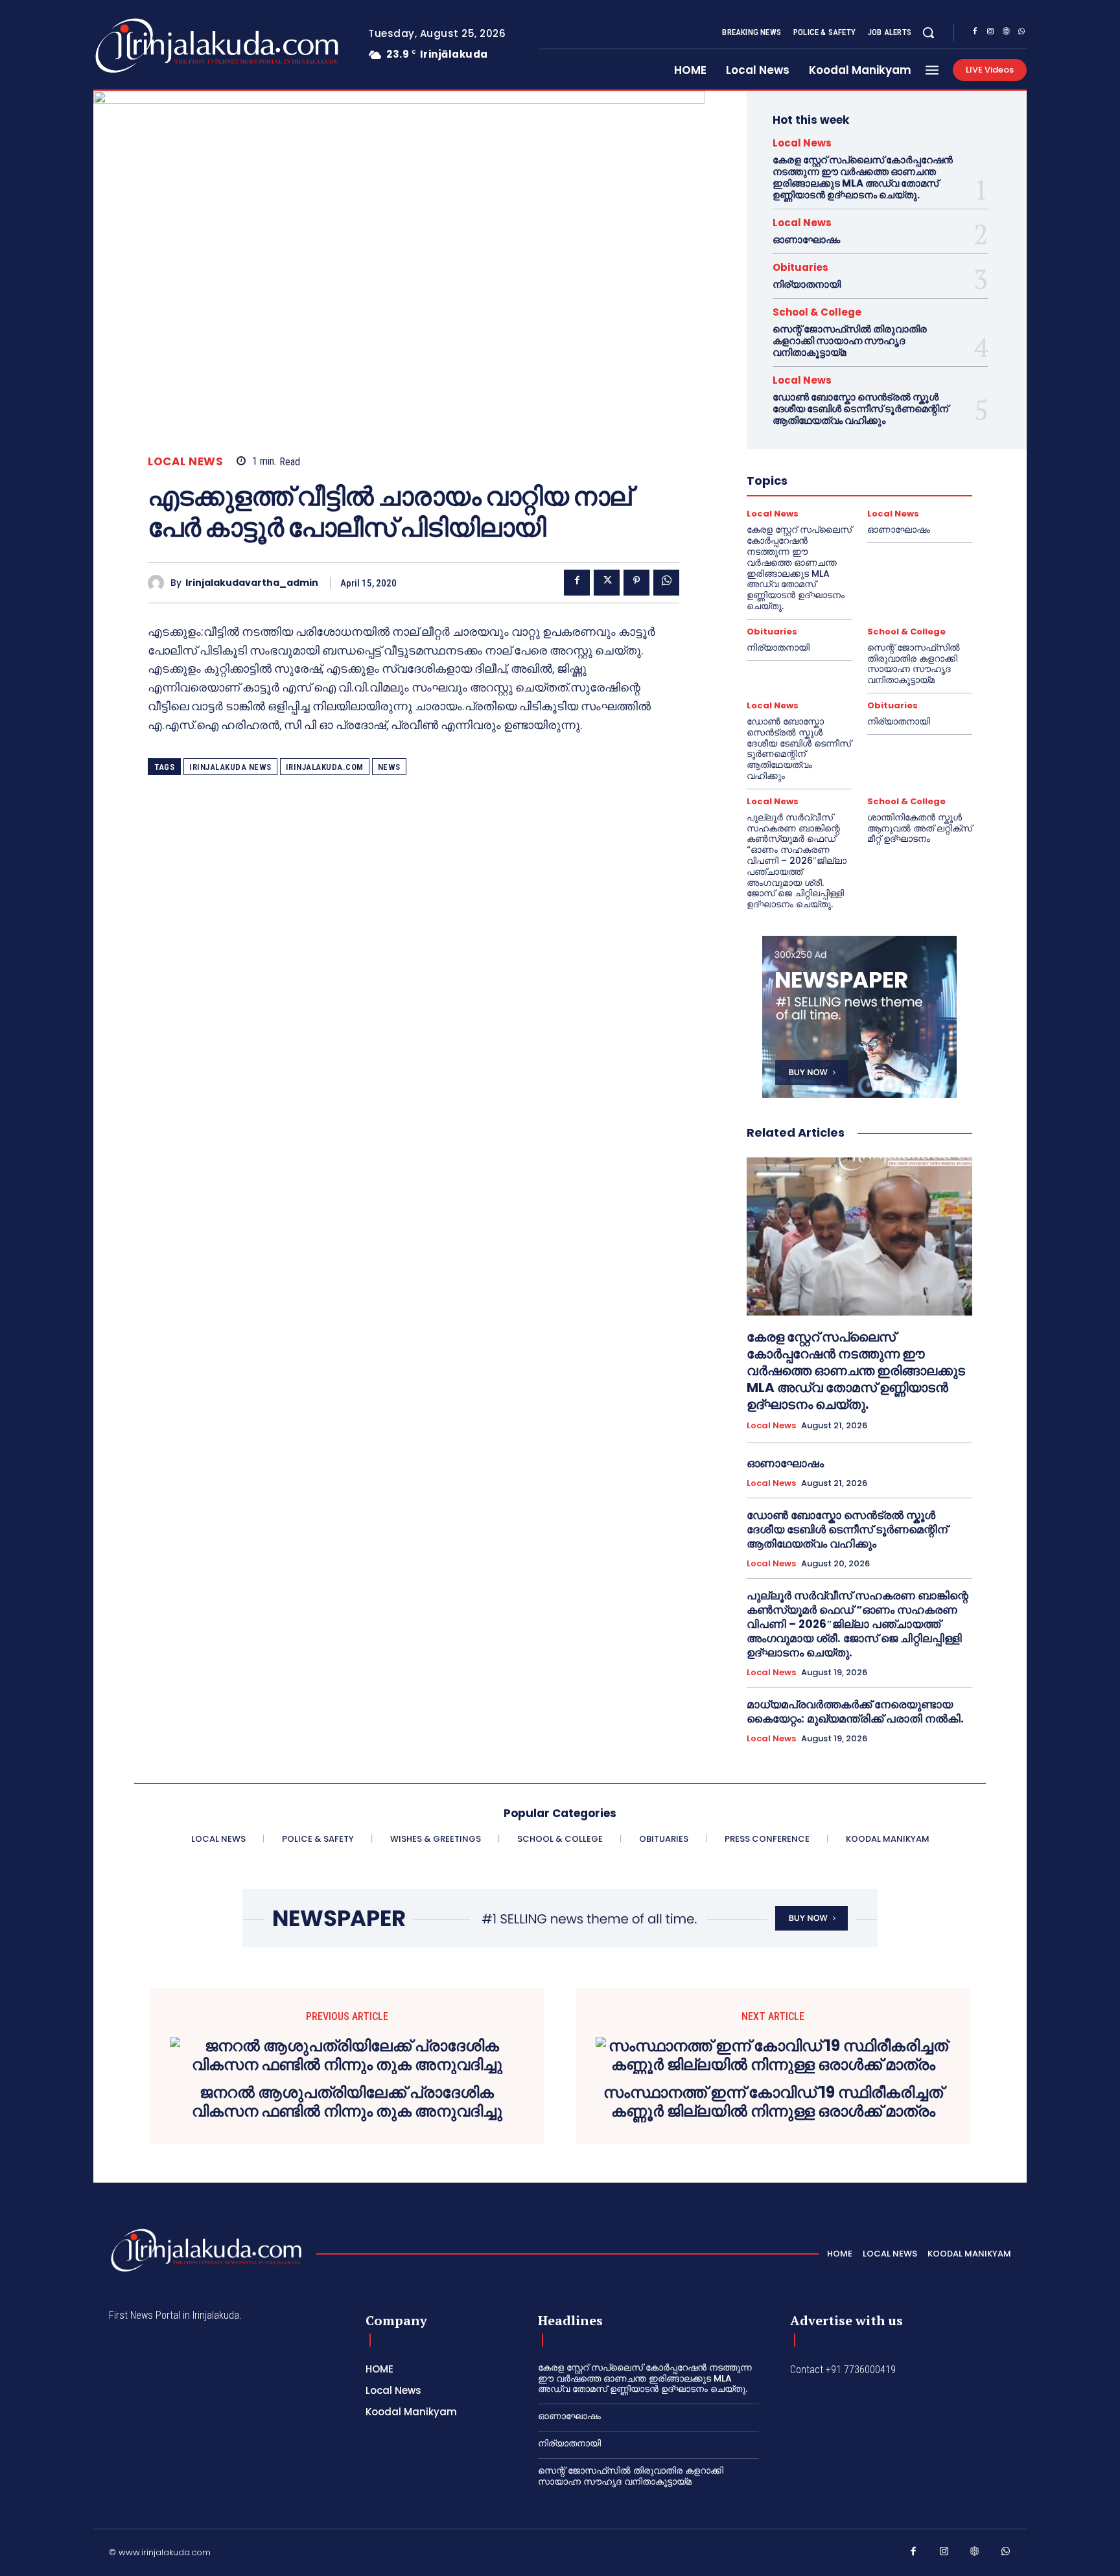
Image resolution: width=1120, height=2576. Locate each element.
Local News (185, 462)
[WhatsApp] (1021, 33)
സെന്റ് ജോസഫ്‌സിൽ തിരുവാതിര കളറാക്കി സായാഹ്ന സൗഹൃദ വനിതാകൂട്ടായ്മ (850, 341)
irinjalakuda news (230, 767)
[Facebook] (975, 33)
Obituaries (800, 267)
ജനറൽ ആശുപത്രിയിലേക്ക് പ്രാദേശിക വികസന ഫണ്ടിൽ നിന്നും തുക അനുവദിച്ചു (347, 2102)
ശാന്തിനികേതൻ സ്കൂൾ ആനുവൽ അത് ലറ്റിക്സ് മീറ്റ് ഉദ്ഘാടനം (920, 828)
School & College (817, 312)
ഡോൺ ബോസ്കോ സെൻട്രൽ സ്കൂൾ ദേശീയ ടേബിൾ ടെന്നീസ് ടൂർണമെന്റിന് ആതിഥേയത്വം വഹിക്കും (860, 409)
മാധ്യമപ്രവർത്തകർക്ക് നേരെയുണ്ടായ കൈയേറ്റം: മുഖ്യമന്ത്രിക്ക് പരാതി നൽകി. (855, 1712)
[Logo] (166, 46)
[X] (607, 583)
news (389, 767)
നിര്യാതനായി (807, 284)
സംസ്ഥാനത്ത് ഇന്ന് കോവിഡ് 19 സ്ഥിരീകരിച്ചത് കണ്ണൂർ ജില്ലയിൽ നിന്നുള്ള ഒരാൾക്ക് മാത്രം (773, 2102)
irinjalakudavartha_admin (252, 583)
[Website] (1006, 33)
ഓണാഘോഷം (806, 239)
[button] (928, 32)
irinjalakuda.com (325, 767)
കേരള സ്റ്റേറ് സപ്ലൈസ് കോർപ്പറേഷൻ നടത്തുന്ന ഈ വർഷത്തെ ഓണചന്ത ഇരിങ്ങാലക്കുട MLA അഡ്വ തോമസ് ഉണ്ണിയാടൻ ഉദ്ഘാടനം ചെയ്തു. (863, 177)
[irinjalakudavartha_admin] (159, 583)
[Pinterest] (636, 583)
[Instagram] (990, 33)
